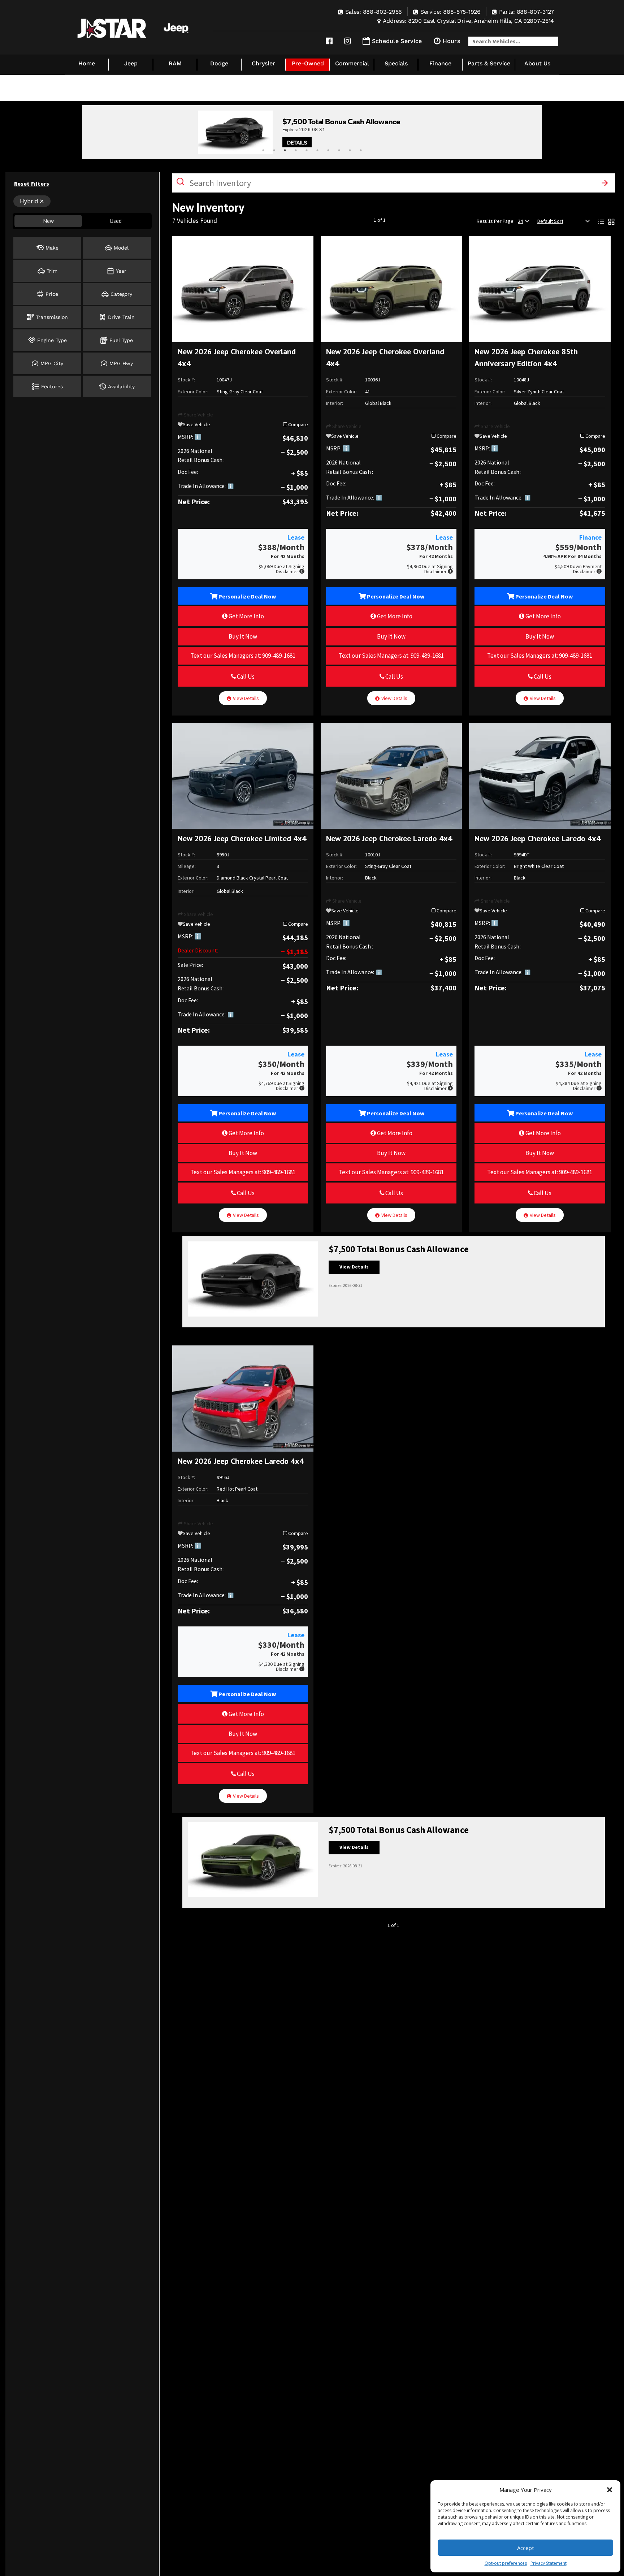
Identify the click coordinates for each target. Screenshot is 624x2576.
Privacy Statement (549, 2563)
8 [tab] (339, 150)
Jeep (131, 63)
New (48, 221)
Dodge (219, 63)
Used (116, 221)
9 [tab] (350, 150)
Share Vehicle (198, 415)
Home (87, 63)
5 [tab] (307, 150)
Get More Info (246, 616)
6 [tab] (317, 150)
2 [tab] (274, 150)
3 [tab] (285, 150)
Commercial (352, 63)
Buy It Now (243, 636)
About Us (537, 63)
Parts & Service (489, 63)
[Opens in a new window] (329, 41)
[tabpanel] (312, 132)
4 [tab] (296, 150)
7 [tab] (328, 150)
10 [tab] (361, 150)
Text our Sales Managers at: (243, 656)
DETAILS (297, 142)
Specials (396, 63)
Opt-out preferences (506, 2563)
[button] (610, 2490)
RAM (175, 63)
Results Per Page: (496, 221)
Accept (526, 2548)
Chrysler (263, 63)
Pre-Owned (308, 63)
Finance (440, 63)
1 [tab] (263, 150)
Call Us (245, 677)
